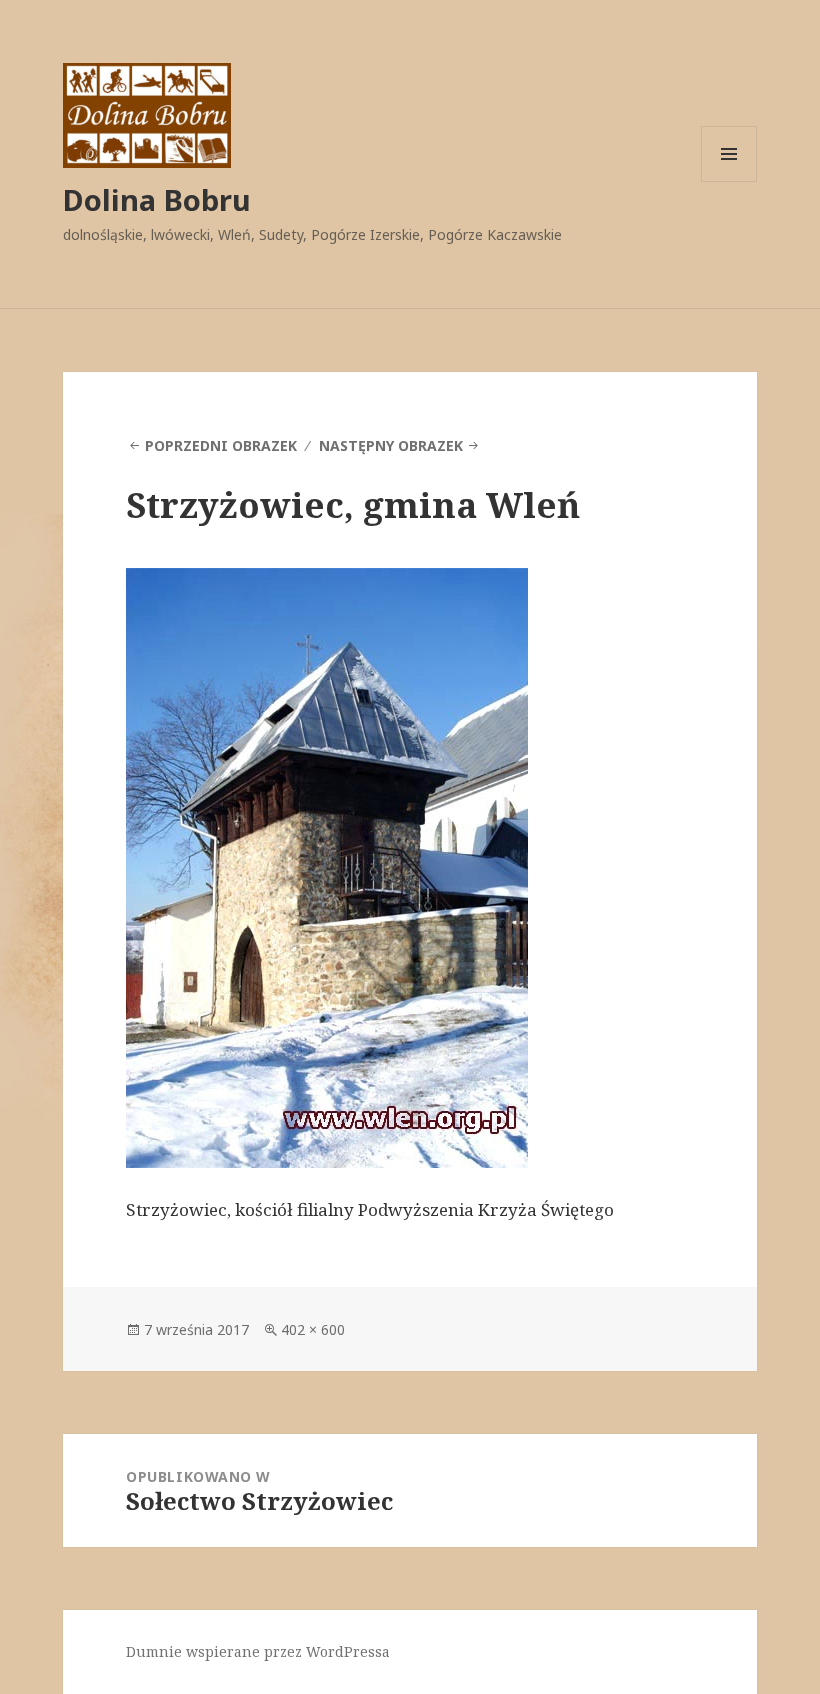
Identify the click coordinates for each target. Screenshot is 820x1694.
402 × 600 (313, 1329)
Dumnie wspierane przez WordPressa (258, 1651)
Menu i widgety (729, 181)
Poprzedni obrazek (221, 445)
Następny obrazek (391, 445)
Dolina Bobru (157, 199)
